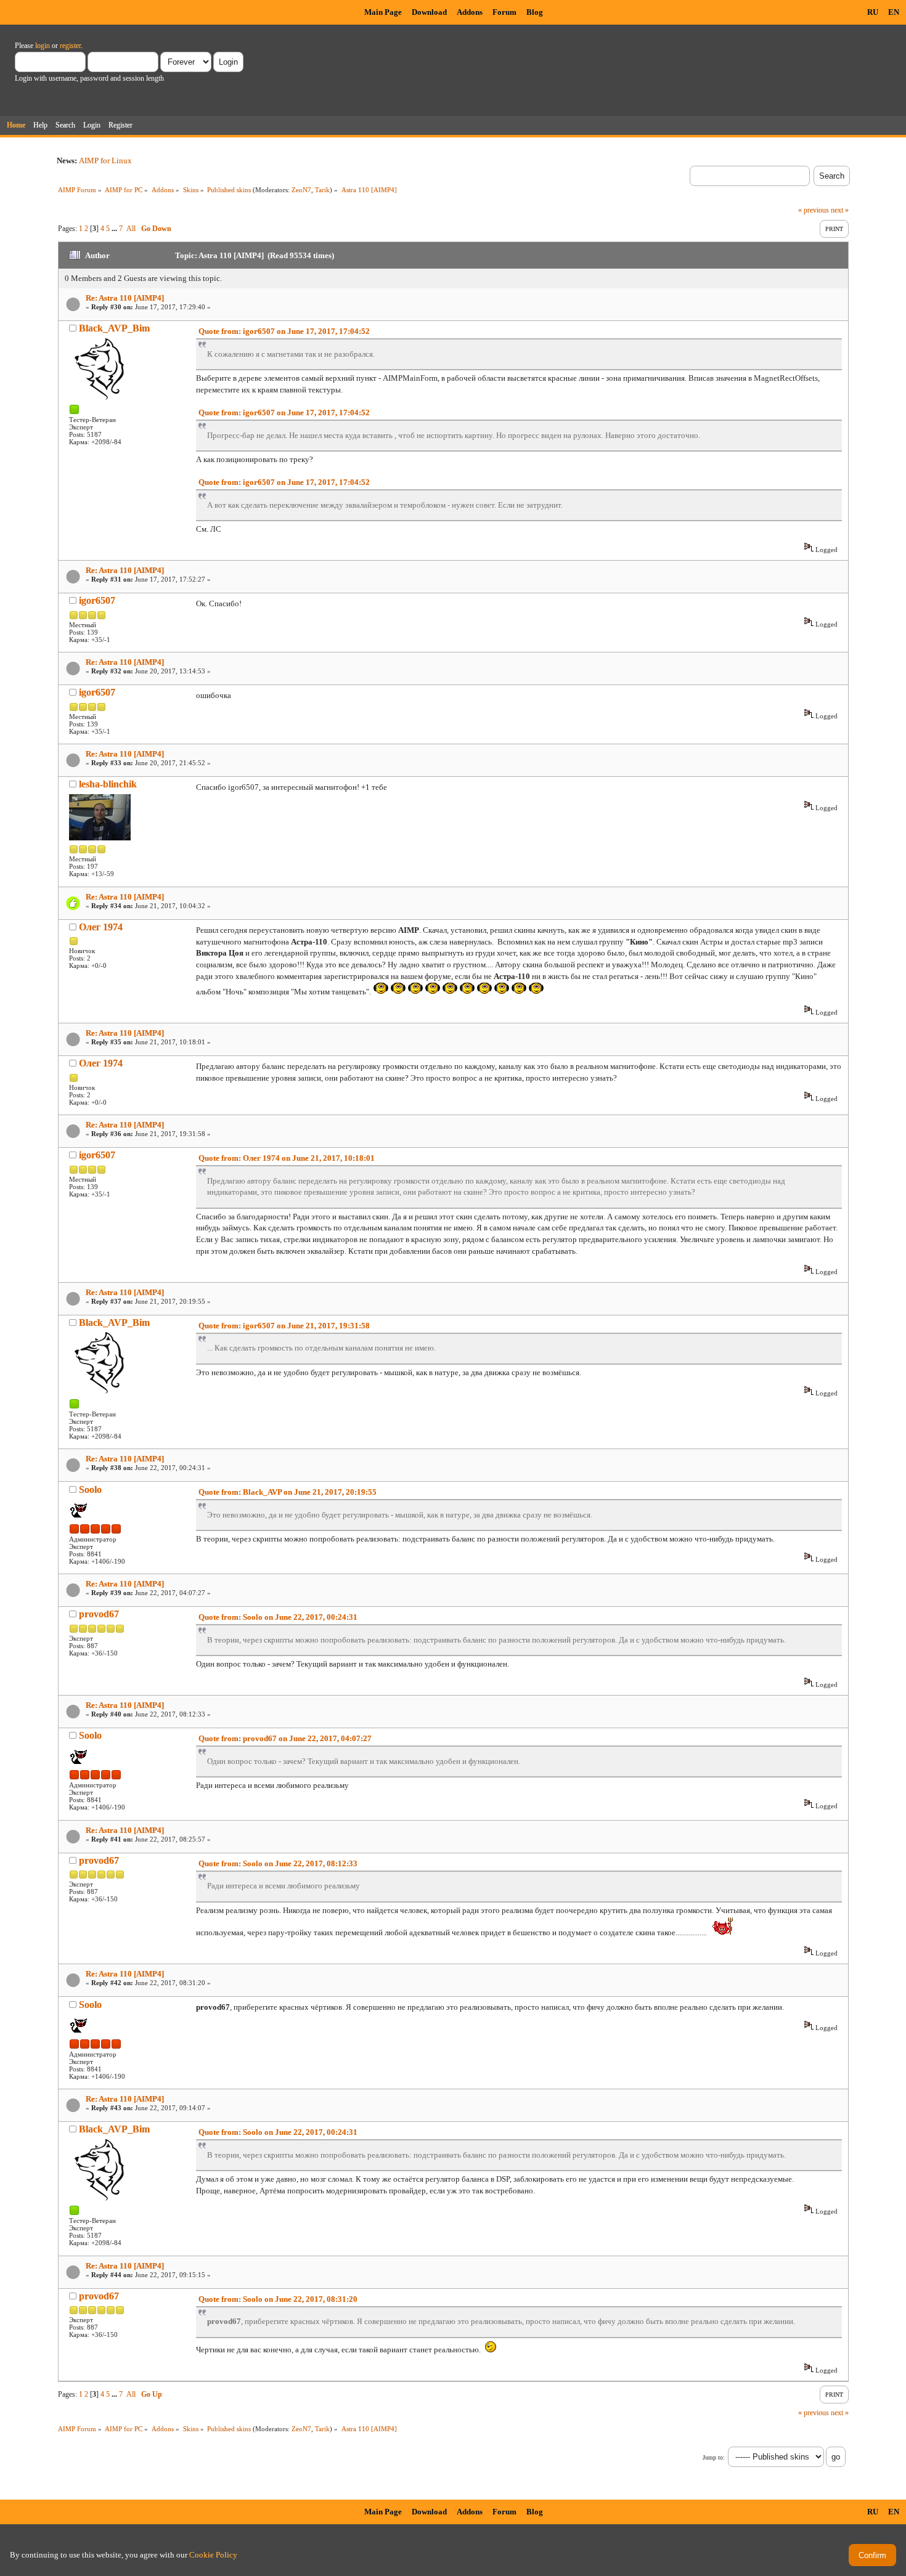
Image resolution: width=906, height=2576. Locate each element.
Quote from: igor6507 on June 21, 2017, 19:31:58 (284, 1326)
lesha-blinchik (108, 784)
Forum (504, 12)
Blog (535, 12)
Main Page (383, 12)
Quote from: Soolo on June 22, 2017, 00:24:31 (278, 1617)
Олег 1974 (101, 927)
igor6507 (97, 600)
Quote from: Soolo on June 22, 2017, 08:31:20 (278, 2299)
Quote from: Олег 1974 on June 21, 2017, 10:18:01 (287, 1158)
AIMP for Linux (105, 160)
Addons (470, 12)
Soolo (90, 1489)
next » (840, 210)
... (115, 229)
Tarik (322, 190)
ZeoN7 (301, 190)
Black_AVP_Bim (114, 328)
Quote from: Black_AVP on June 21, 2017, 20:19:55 (288, 1492)
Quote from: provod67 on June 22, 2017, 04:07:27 (285, 1738)
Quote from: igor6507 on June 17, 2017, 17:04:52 (284, 331)
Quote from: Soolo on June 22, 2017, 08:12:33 (278, 1863)
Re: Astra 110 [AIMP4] (125, 298)
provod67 (99, 1614)
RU (873, 12)
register (70, 46)
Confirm (872, 2555)
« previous (814, 210)
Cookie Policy (213, 2555)
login (43, 46)
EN (894, 12)
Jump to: (714, 2457)
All (131, 229)
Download (429, 12)
